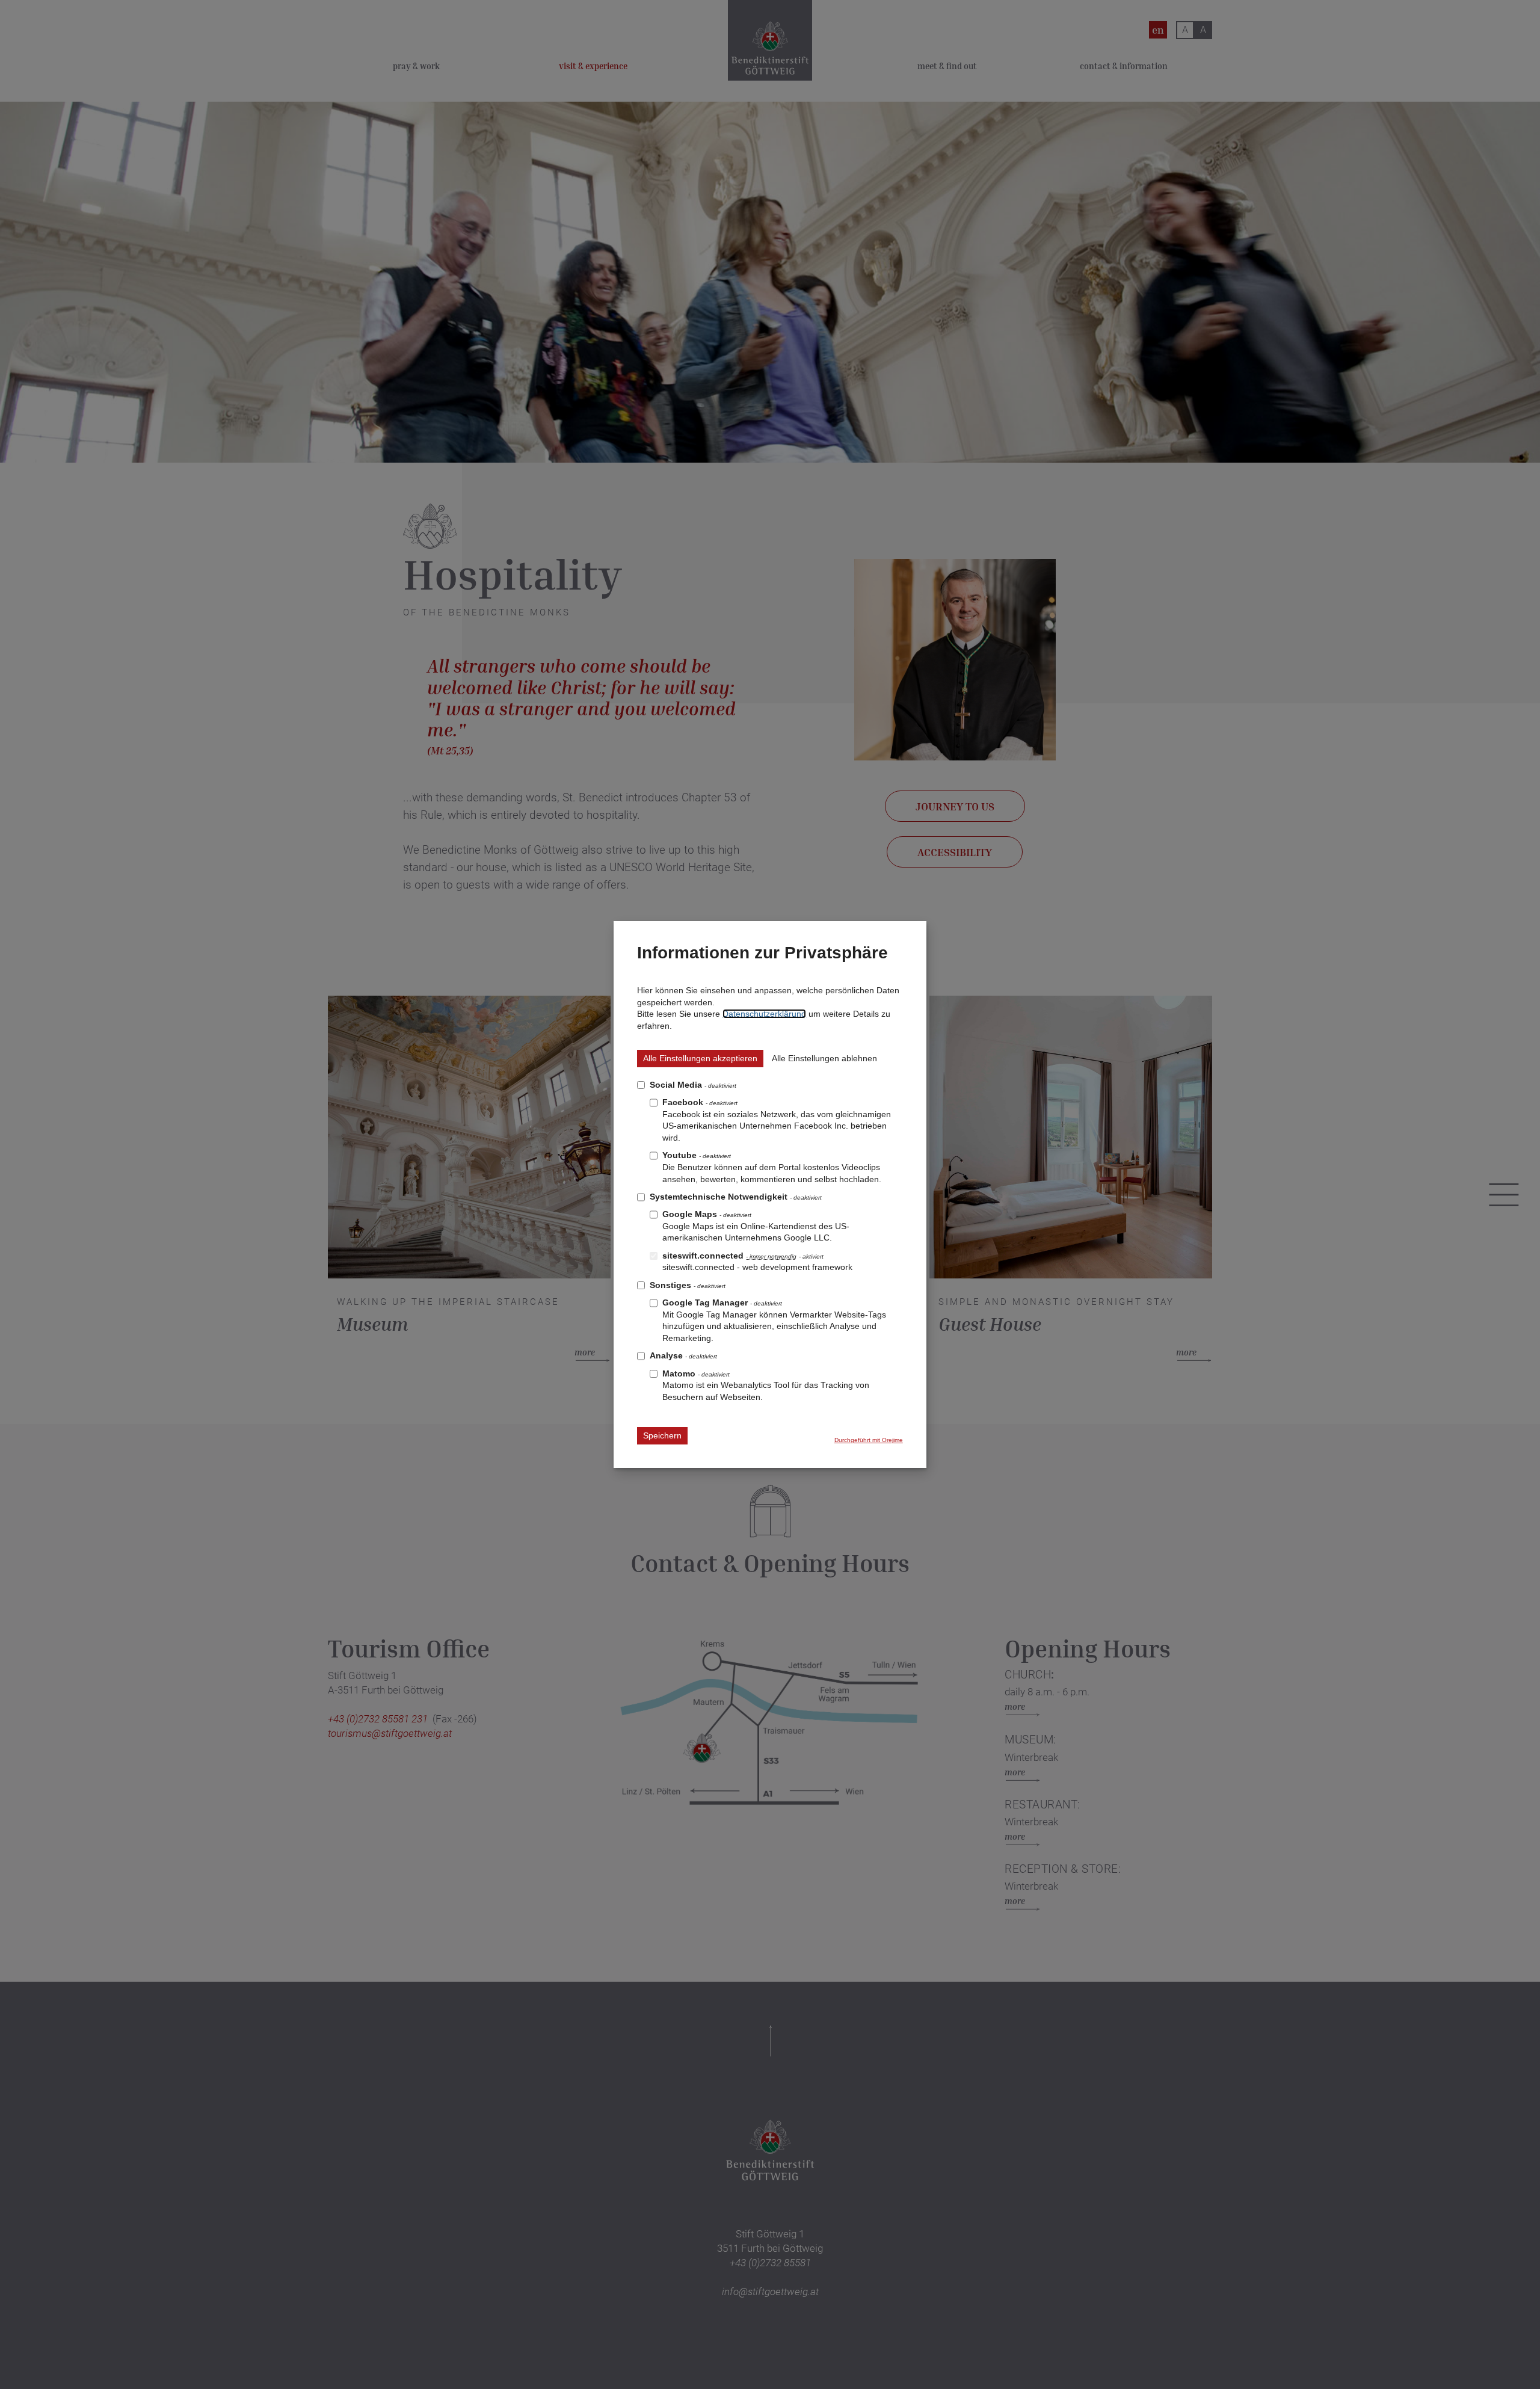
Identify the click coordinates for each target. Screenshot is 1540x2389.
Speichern (662, 1435)
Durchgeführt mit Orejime (869, 1440)
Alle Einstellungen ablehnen (824, 1058)
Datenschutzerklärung (764, 1014)
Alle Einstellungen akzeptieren (700, 1058)
